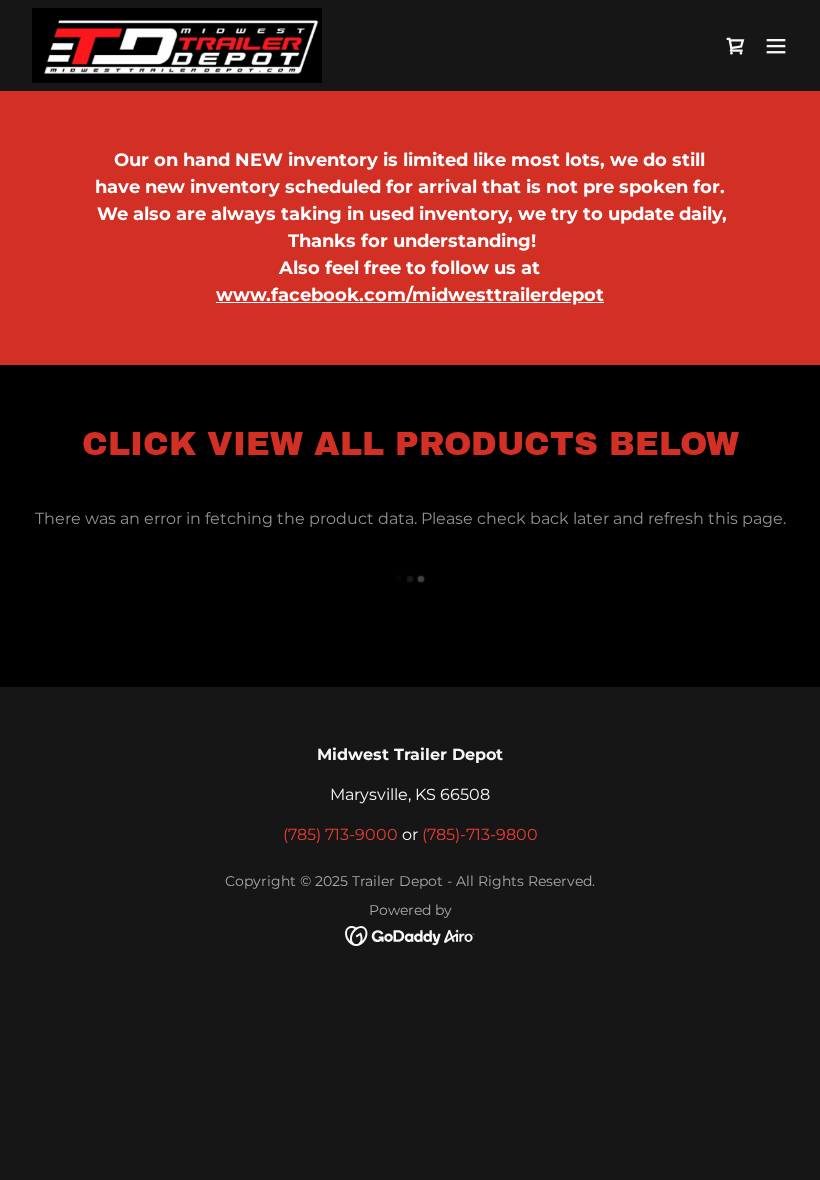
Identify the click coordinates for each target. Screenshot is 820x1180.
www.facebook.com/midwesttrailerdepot (410, 295)
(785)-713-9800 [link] (480, 834)
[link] (177, 45)
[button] (776, 46)
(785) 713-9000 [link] (340, 834)
